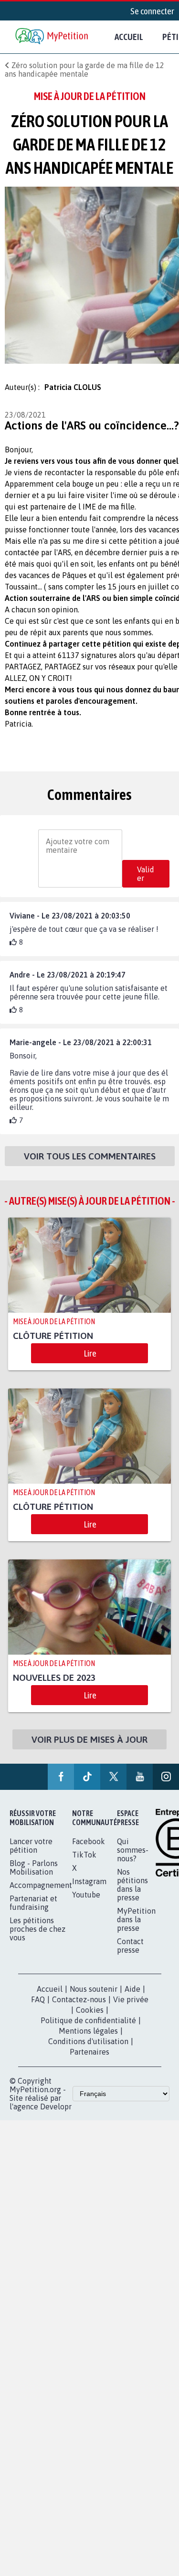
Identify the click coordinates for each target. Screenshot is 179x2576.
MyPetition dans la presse (136, 1919)
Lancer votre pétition (31, 1846)
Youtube (86, 1895)
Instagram (89, 1881)
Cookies (90, 2010)
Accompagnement (41, 1885)
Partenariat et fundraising (33, 1903)
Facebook (89, 1841)
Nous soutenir (94, 1989)
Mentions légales (88, 2031)
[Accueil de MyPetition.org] (53, 37)
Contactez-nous (79, 1999)
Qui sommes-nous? (133, 1850)
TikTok (84, 1855)
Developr (56, 2107)
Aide (132, 1989)
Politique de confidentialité (88, 2020)
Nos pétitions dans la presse (132, 1885)
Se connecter (152, 11)
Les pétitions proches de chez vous (37, 1929)
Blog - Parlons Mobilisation (34, 1867)
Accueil (129, 37)
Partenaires (89, 2052)
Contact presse (130, 1946)
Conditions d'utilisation (88, 2041)
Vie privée (131, 1999)
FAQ (38, 1999)
